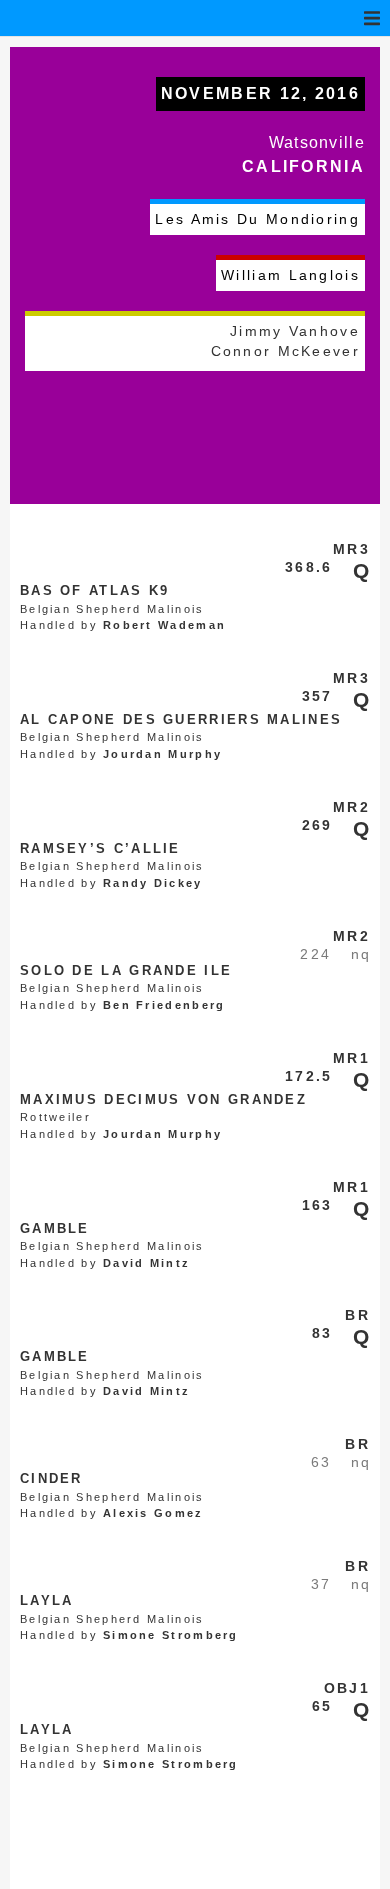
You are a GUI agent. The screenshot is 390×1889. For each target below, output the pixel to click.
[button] (372, 18)
